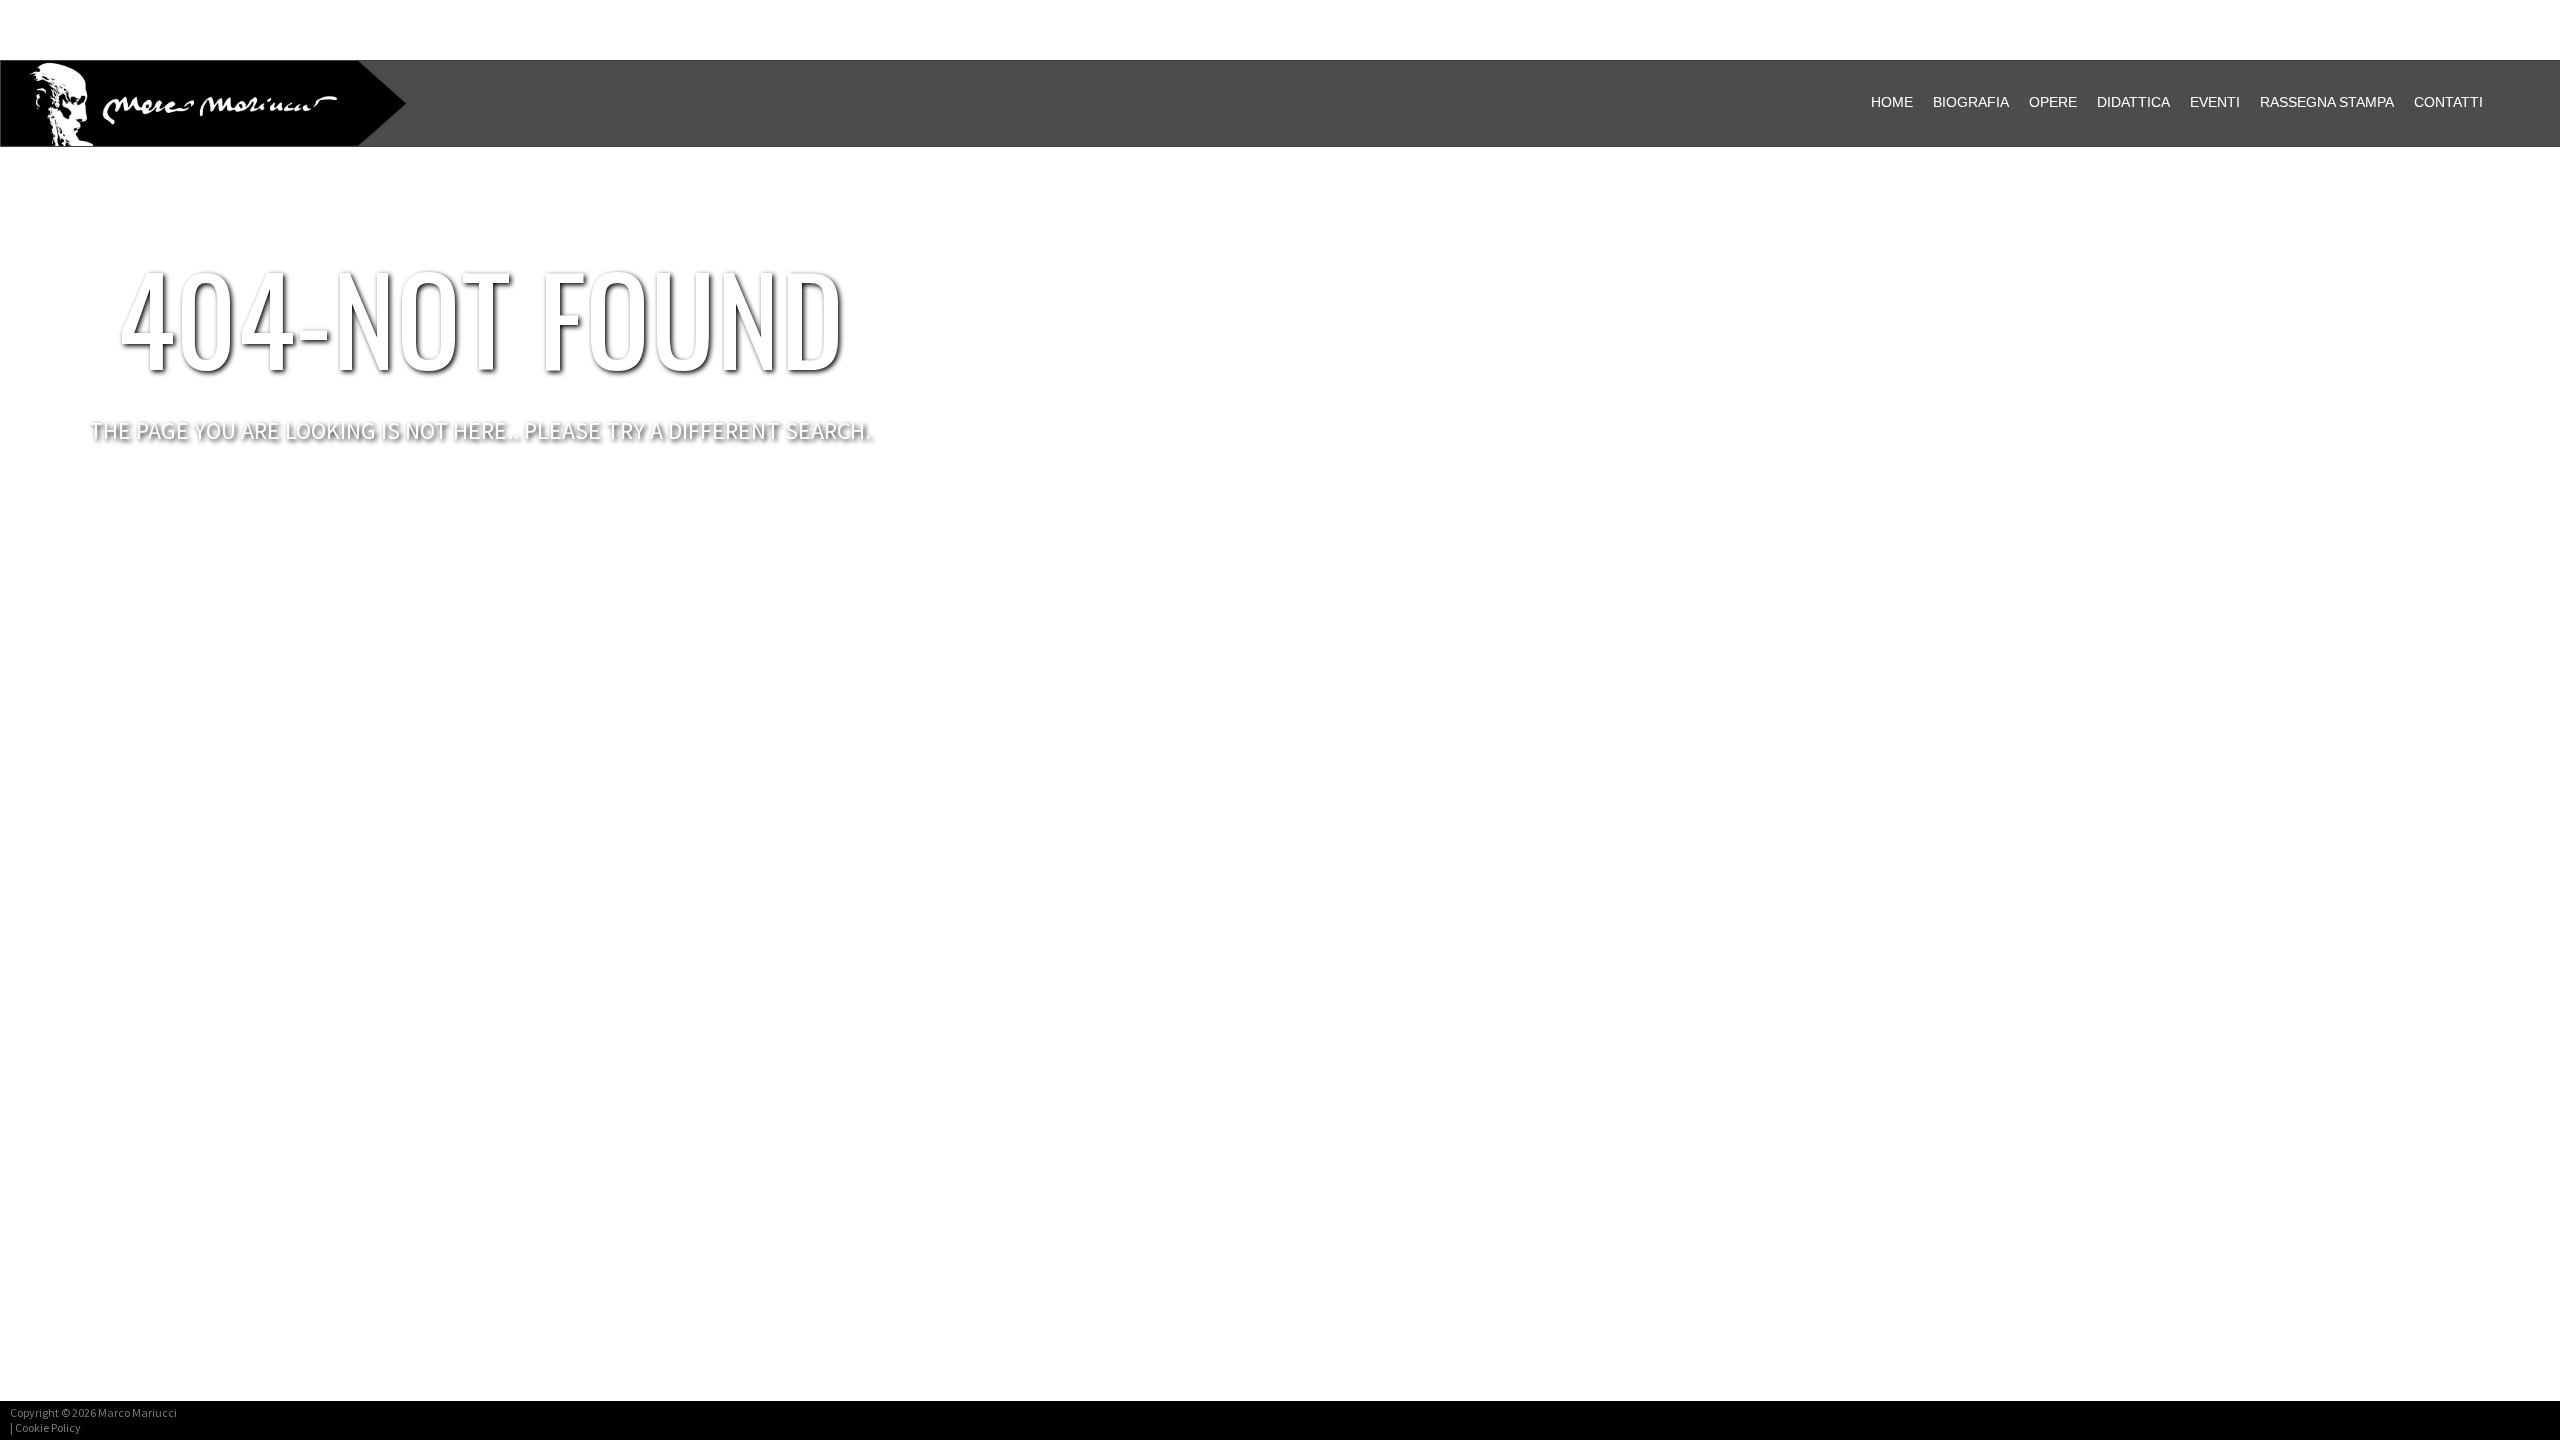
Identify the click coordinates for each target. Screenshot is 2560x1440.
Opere (2053, 102)
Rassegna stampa (2327, 102)
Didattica (2133, 102)
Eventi (2215, 102)
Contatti (2448, 102)
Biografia (1971, 102)
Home (1892, 102)
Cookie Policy (48, 1427)
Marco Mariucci (137, 1412)
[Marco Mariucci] (136, 107)
